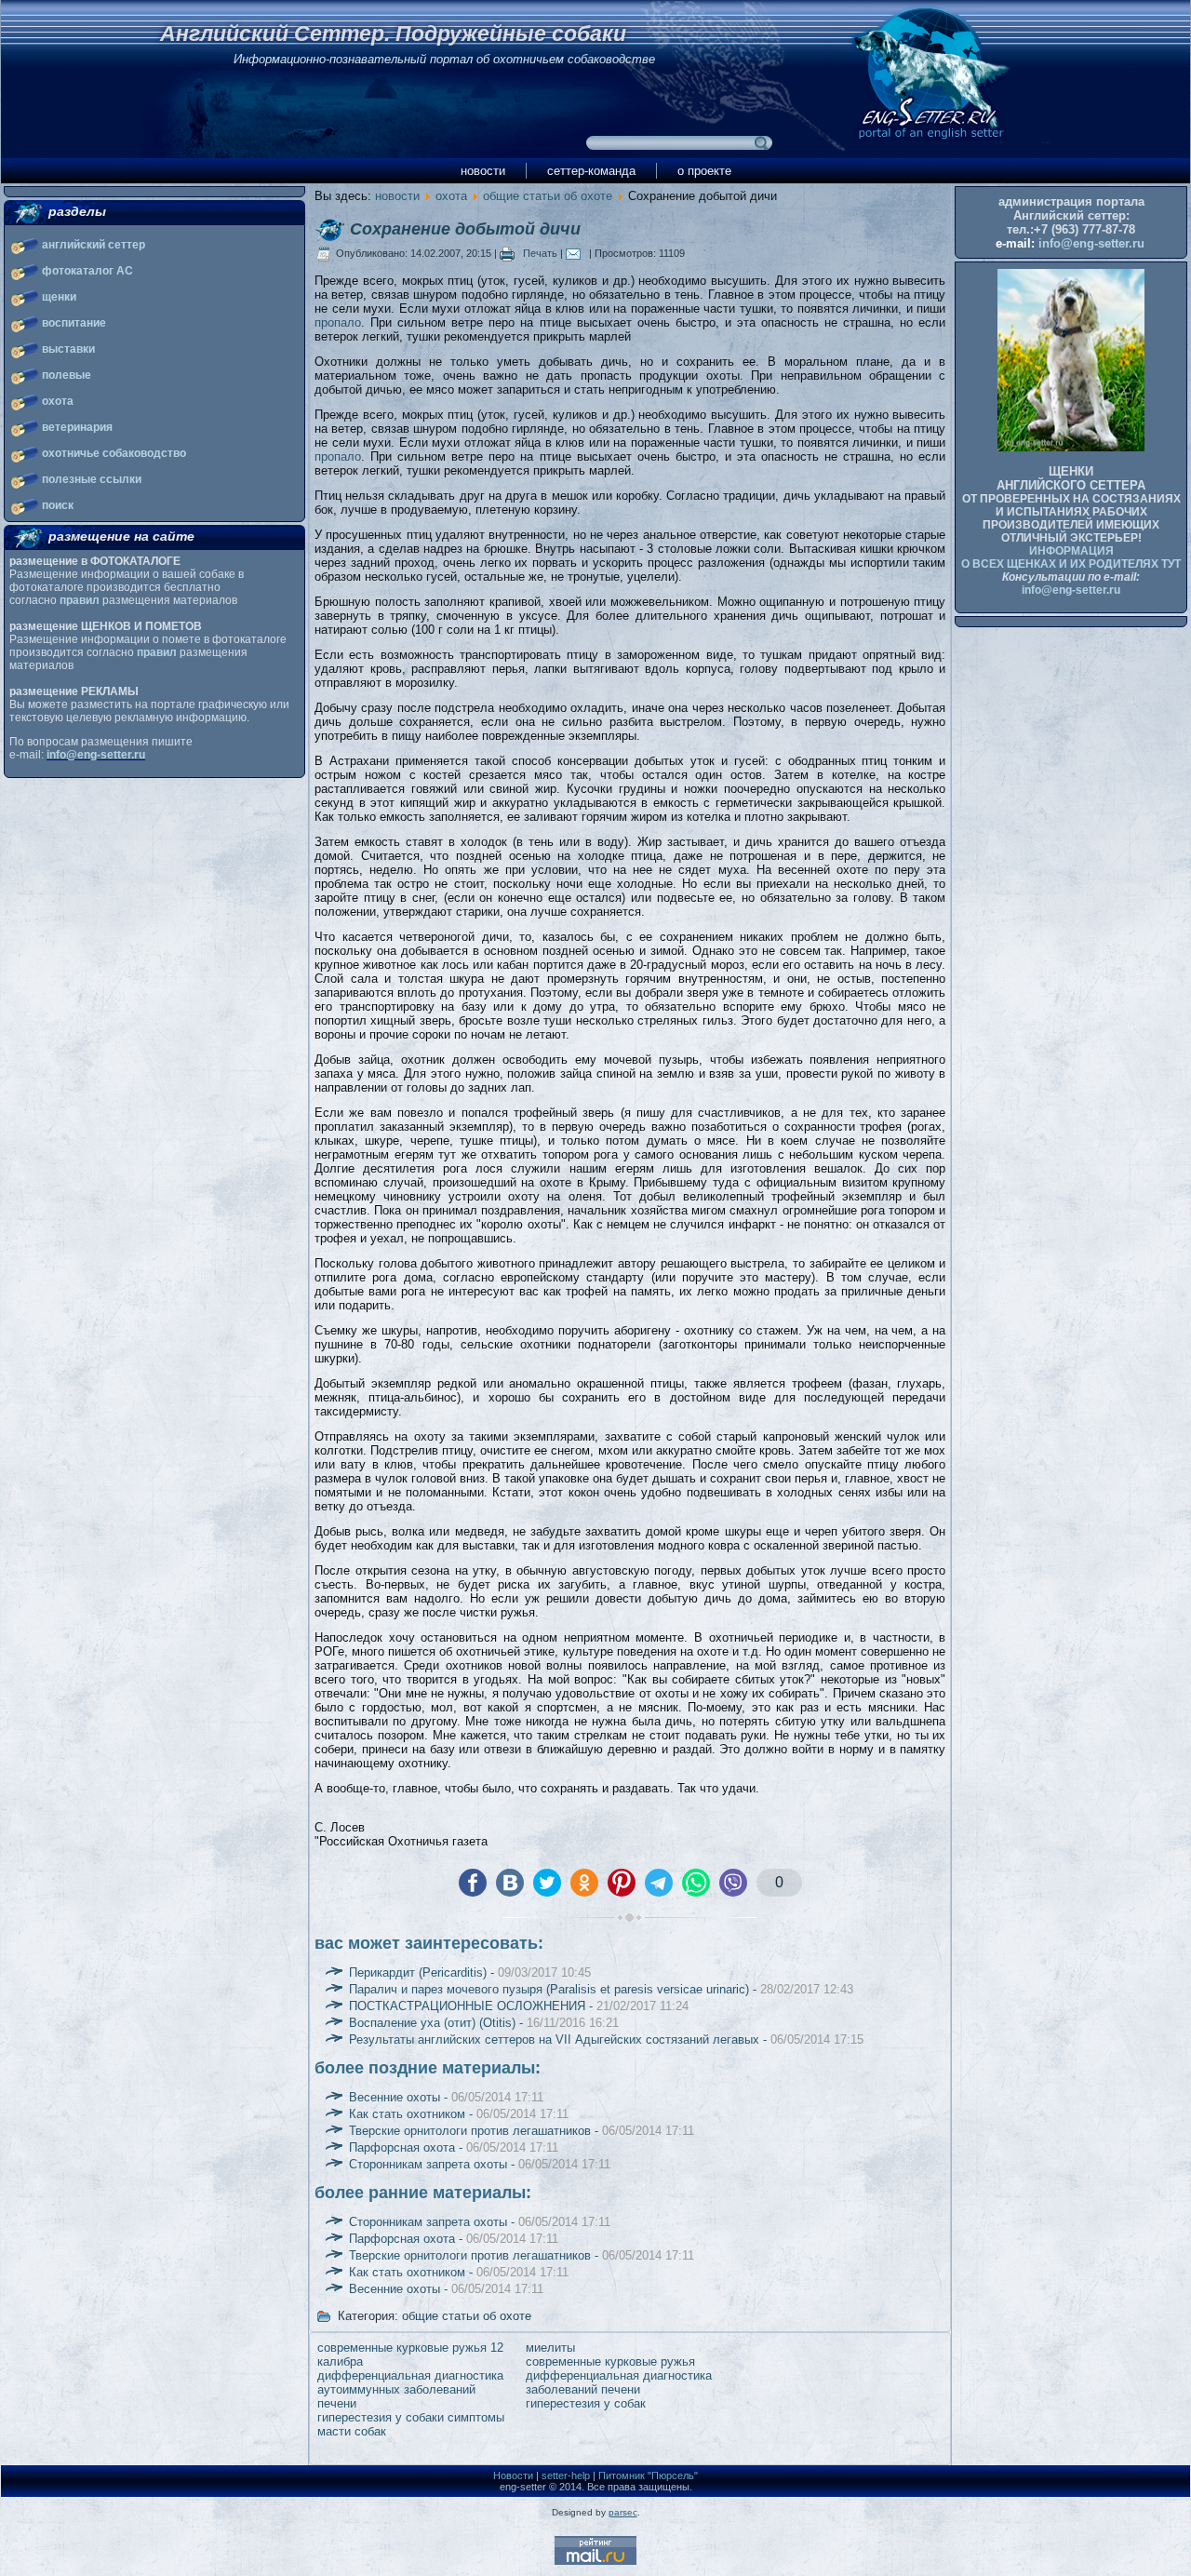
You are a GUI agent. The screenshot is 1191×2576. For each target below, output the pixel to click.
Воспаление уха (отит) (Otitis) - (484, 2023)
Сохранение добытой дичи (465, 229)
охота (58, 401)
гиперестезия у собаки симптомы (411, 2417)
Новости (513, 2475)
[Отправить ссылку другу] (577, 253)
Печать (540, 253)
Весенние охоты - (446, 2097)
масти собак (352, 2431)
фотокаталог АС (87, 271)
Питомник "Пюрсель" (648, 2475)
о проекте (704, 171)
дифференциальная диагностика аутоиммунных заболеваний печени (410, 2389)
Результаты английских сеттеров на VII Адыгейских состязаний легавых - (606, 2039)
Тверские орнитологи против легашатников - (522, 2131)
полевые (67, 375)
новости (483, 171)
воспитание (74, 323)
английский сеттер (94, 245)
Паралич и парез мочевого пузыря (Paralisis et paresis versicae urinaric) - (601, 1989)
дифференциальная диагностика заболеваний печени (619, 2382)
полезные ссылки (92, 479)
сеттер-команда (591, 171)
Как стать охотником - (459, 2114)
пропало (338, 322)
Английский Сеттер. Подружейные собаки (393, 34)
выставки (68, 349)
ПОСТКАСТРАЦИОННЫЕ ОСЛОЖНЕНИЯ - (519, 2006)
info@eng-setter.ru (96, 755)
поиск (58, 505)
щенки (59, 297)
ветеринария (77, 427)
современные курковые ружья (610, 2361)
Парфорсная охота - (454, 2147)
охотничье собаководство (114, 453)
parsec (623, 2512)
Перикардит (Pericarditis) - (470, 1972)
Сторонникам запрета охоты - (480, 2164)
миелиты (550, 2348)
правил (80, 600)
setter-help (566, 2475)
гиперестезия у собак (586, 2403)
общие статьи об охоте (548, 196)
